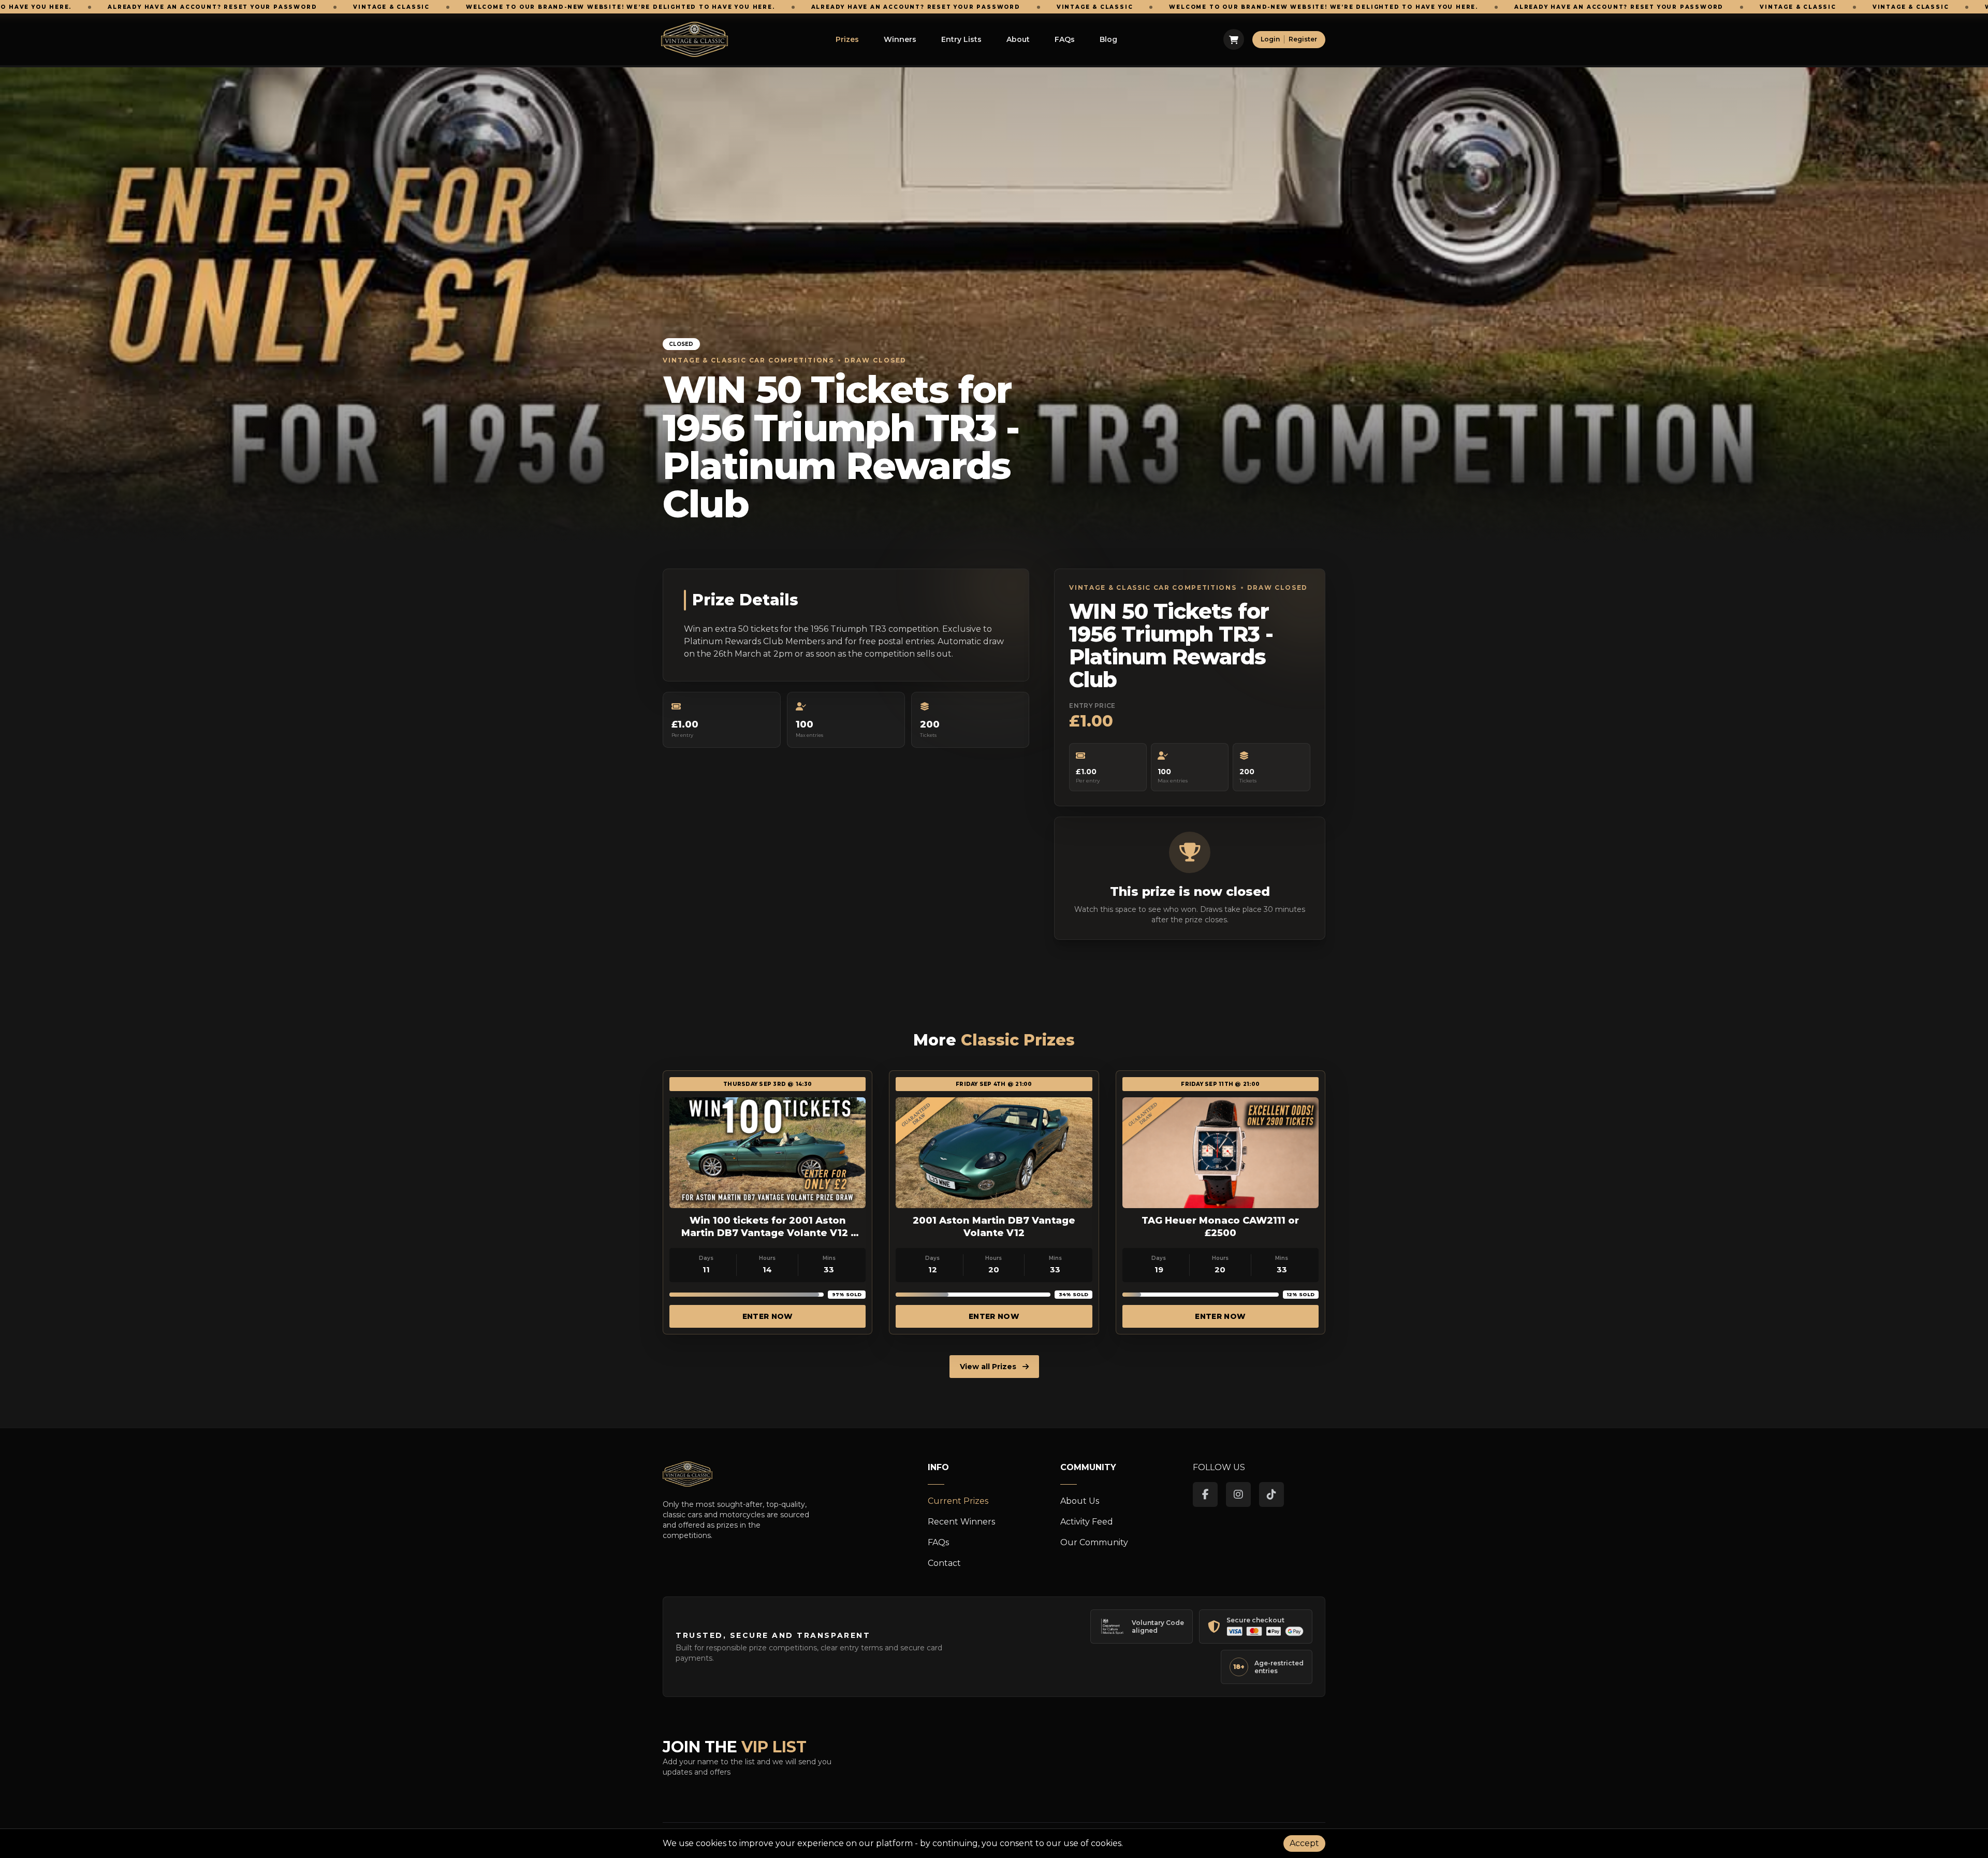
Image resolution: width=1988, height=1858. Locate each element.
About (1018, 39)
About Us (1080, 1501)
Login (1270, 39)
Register (1303, 39)
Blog (1108, 39)
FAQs (1065, 39)
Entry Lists (961, 39)
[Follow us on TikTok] (1271, 1494)
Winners (900, 39)
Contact (944, 1563)
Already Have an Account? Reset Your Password (638, 7)
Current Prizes (958, 1501)
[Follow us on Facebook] (1205, 1494)
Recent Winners (961, 1522)
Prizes (847, 39)
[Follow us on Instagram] (1238, 1494)
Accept (1304, 1843)
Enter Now (768, 1316)
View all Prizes (989, 1367)
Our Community (1094, 1542)
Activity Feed (1087, 1522)
